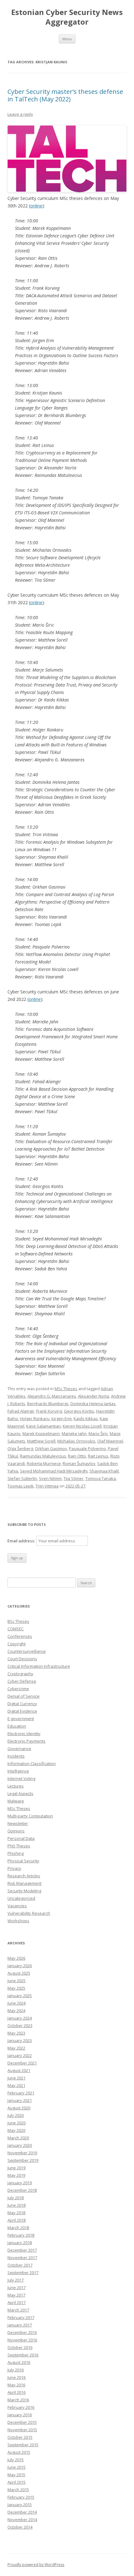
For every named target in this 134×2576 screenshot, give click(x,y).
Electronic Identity (24, 1734)
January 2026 (20, 1966)
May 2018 (16, 2213)
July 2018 (16, 2198)
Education (17, 1726)
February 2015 (21, 2497)
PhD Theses (19, 1846)
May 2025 (16, 1988)
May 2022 (16, 2048)
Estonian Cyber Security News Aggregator (67, 17)
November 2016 (22, 2340)
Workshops (18, 1921)
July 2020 (16, 2115)
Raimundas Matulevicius (43, 1456)
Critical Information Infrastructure (39, 1666)
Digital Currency (22, 1704)
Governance (19, 1749)
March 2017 (18, 2310)
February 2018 (21, 2235)
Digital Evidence (22, 1711)
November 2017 (22, 2258)
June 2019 (17, 2168)
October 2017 (20, 2265)
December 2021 (22, 2063)
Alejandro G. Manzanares (52, 1396)
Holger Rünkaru (35, 1419)
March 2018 (18, 2228)
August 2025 (19, 1973)
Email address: (22, 1541)
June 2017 (17, 2287)
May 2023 (16, 2033)
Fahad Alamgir (21, 1411)
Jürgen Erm (62, 1419)
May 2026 (16, 1958)
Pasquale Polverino (87, 1448)
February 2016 (21, 2407)
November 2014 (22, 2520)
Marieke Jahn (74, 1434)
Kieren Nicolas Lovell (82, 1426)
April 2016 (17, 2392)
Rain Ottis (77, 1456)
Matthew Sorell (41, 1441)
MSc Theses (66, 1389)
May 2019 (16, 2175)
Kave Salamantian (43, 1426)
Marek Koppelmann (41, 1434)
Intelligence (18, 1771)
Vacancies (17, 1906)
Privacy (14, 1868)
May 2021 (16, 2085)
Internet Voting (21, 1778)
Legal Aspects (20, 1793)
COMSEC (16, 1629)
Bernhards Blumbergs (48, 1404)
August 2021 (19, 2070)
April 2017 (17, 2302)
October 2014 (20, 2527)
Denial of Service (24, 1696)
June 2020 (17, 2123)
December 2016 (22, 2332)
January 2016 (20, 2415)
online (36, 206)
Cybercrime (18, 1689)
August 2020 (19, 2108)
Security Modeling (24, 1891)
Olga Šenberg (20, 1448)
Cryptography (20, 1674)
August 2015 (19, 2452)
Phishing (16, 1853)
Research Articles (24, 1876)
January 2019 (20, 2183)
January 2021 (20, 2100)
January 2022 (20, 2055)
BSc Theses (18, 1621)
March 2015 (18, 2490)
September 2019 (23, 2160)
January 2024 (20, 2018)
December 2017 (22, 2250)
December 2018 (22, 2190)
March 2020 (18, 2138)
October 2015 (20, 2437)
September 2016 (23, 2355)
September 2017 (23, 2273)
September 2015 (23, 2445)
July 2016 (16, 2370)
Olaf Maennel (110, 1441)
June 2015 (17, 2467)
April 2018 (17, 2220)
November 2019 (22, 2153)
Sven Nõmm (50, 1478)
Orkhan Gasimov (51, 1448)
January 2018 (20, 2243)
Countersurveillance (27, 1651)
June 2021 (17, 2078)
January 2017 (20, 2325)
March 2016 (18, 2400)
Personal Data (21, 1838)
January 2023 (20, 2040)
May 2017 (16, 2295)
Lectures (16, 1786)
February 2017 (21, 2317)
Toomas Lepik (21, 1486)
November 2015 (22, 2430)
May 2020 (16, 2130)
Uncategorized (21, 1898)
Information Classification (32, 1763)
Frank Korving (49, 1411)
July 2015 (16, 2460)
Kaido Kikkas (86, 1419)
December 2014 (22, 2512)
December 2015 (22, 2422)
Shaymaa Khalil (104, 1471)
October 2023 (20, 2025)
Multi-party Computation (30, 1816)
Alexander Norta (93, 1396)
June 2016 (17, 2377)
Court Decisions (22, 1659)
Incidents (16, 1756)
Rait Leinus (98, 1456)
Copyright (17, 1644)
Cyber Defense (22, 1681)
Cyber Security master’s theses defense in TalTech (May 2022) (65, 95)
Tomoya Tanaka (101, 1478)
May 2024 (16, 2011)
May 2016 (16, 2385)
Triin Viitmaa (47, 1486)
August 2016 (19, 2362)
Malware (16, 1801)
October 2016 (20, 2347)
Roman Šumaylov (79, 1463)
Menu (67, 39)
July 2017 (16, 2280)
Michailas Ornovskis (76, 1441)
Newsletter (18, 1823)
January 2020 (20, 2145)
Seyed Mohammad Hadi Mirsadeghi (54, 1471)
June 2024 (17, 2003)
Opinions (16, 1831)
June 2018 (17, 2205)
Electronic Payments (26, 1741)
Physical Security (23, 1861)
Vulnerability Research (29, 1913)
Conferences (20, 1636)
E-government (21, 1719)
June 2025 (17, 1981)
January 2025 (20, 1996)
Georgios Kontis (79, 1411)
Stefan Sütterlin (22, 1478)
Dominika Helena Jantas (93, 1404)
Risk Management (24, 1883)
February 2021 (21, 2093)
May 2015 (16, 2475)
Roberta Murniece (44, 1463)
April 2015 (17, 2482)
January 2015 (20, 2505)
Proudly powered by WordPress (36, 2565)
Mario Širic (98, 1434)
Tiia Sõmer (74, 1478)
